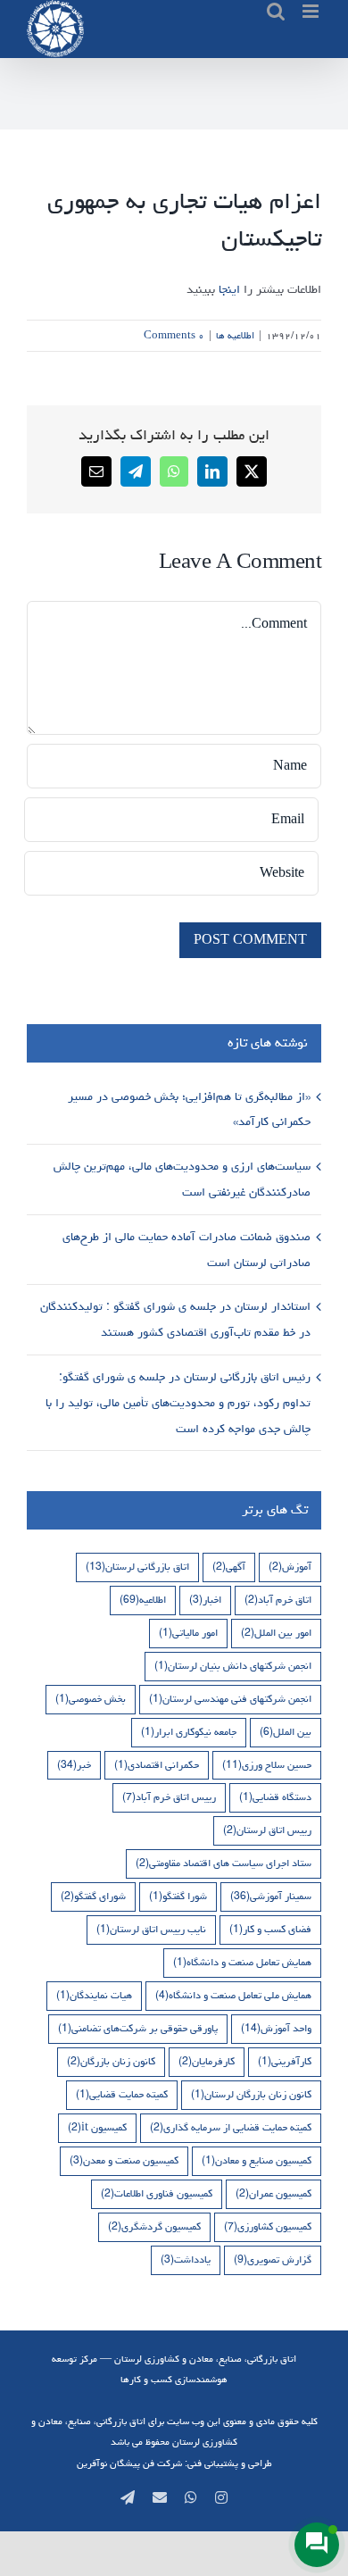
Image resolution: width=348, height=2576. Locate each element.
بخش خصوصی (91, 1699)
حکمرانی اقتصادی (157, 1765)
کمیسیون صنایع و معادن (257, 2160)
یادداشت (186, 2259)
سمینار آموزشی (271, 1896)
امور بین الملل (276, 1633)
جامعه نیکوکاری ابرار (189, 1732)
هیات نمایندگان (94, 1995)
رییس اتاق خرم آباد (169, 1797)
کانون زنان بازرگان (111, 2061)
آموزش (290, 1567)
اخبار (205, 1600)
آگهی (229, 1567)
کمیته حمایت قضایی (122, 2094)
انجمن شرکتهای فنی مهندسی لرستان (230, 1699)
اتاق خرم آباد (278, 1600)
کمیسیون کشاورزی (268, 2226)
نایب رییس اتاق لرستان (151, 1929)
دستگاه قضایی (275, 1797)
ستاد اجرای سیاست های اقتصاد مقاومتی (224, 1863)
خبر (74, 1765)
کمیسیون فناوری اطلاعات (157, 2193)
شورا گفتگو (178, 1896)
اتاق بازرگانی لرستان (137, 1567)
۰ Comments (174, 335)
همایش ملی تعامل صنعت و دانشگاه (233, 1995)
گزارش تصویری (273, 2259)
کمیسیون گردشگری (154, 2226)
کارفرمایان (207, 2061)
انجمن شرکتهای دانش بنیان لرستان (233, 1666)
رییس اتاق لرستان (267, 1830)
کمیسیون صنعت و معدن (124, 2160)
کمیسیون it (97, 2127)
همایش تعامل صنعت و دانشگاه (242, 1962)
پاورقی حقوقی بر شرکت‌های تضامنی (138, 2028)
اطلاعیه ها (235, 335)
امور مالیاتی (188, 1633)
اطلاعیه (143, 1600)
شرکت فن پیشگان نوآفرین (129, 2463)
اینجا (229, 289)
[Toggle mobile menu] (312, 11)
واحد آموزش (276, 2028)
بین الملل (286, 1732)
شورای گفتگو (93, 1896)
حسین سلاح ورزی (267, 1765)
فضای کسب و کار (270, 1929)
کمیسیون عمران (273, 2193)
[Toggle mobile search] (276, 11)
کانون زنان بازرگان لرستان (251, 2094)
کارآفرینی (285, 2061)
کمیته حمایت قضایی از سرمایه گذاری (231, 2127)
